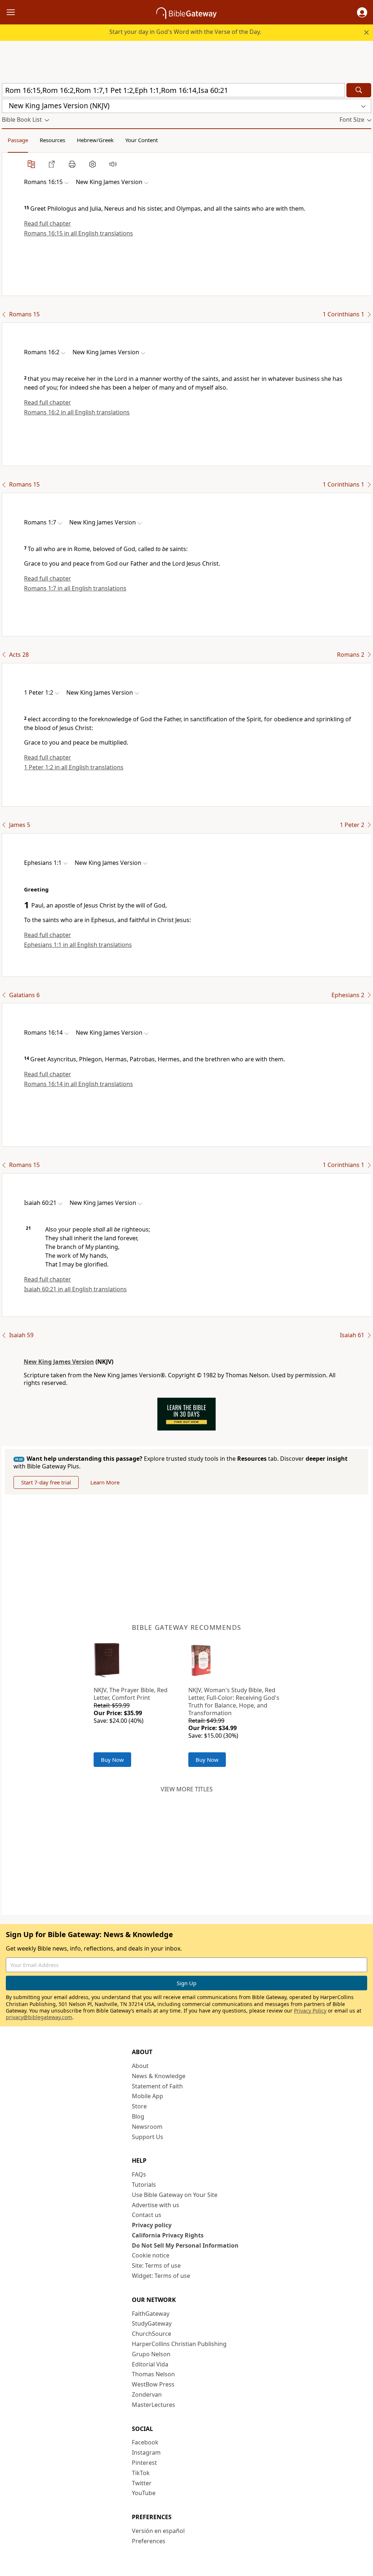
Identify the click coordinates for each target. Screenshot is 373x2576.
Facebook (145, 2442)
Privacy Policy (310, 2011)
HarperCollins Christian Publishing (179, 2344)
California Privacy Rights (168, 2235)
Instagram (146, 2452)
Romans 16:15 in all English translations (78, 233)
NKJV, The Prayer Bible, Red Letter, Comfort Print (131, 1694)
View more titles (187, 1789)
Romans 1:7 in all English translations (75, 588)
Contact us (147, 2215)
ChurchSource (152, 2334)
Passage (18, 140)
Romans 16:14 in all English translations (78, 1084)
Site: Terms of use (156, 2265)
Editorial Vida (150, 2364)
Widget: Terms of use (161, 2276)
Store (139, 2106)
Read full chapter (48, 223)
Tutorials (144, 2185)
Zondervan (147, 2394)
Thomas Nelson (153, 2374)
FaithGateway (151, 2314)
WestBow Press (153, 2384)
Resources (52, 140)
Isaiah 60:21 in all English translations (75, 1289)
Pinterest (144, 2463)
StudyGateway (152, 2323)
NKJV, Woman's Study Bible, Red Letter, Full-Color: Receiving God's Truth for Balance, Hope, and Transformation (234, 1701)
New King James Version (59, 1362)
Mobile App (148, 2096)
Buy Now (112, 1760)
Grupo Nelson (151, 2354)
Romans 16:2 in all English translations (77, 412)
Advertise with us (156, 2205)
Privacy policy (152, 2225)
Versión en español (158, 2531)
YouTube (144, 2493)
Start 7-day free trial (46, 1482)
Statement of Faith (157, 2086)
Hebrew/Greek (95, 140)
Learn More (105, 1482)
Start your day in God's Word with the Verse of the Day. (185, 32)
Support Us (148, 2137)
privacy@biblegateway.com (39, 2017)
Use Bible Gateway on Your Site (175, 2195)
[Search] (359, 90)
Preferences (149, 2541)
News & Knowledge (159, 2076)
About (140, 2066)
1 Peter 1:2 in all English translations (74, 767)
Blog (138, 2116)
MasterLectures (154, 2405)
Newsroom (147, 2127)
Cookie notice (151, 2255)
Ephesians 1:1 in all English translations (78, 945)
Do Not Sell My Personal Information (185, 2245)
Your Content (142, 140)
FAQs (139, 2174)
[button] (362, 12)
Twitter (142, 2483)
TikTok (141, 2473)
